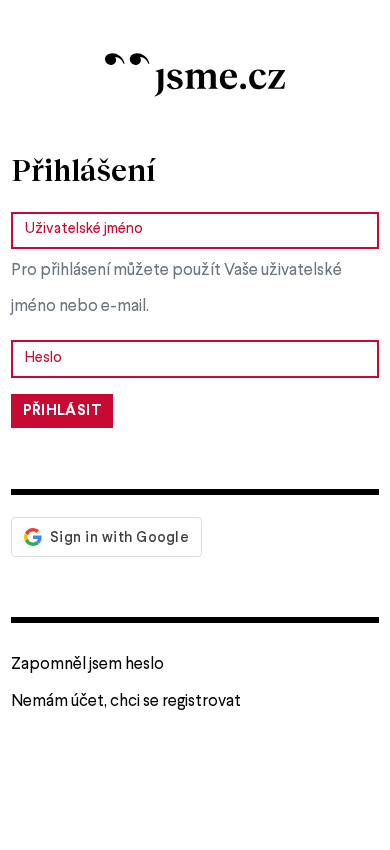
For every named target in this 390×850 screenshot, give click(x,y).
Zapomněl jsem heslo (87, 664)
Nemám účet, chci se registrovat (126, 701)
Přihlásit (62, 411)
